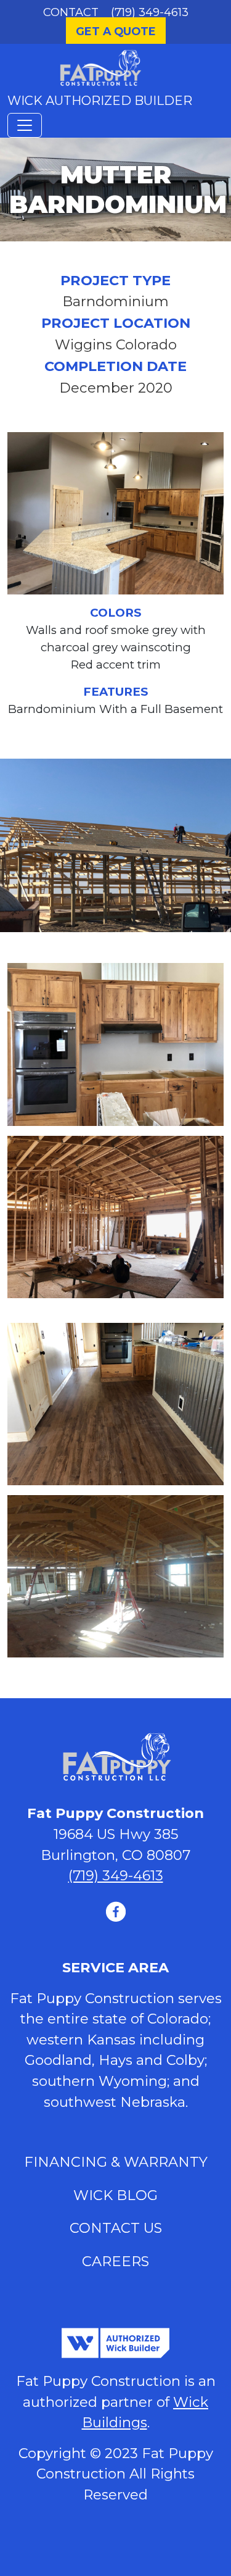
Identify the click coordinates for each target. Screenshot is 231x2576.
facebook (116, 1911)
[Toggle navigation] (25, 125)
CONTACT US (116, 2228)
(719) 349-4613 (150, 12)
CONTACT (71, 12)
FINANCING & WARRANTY (116, 2162)
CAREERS (115, 2261)
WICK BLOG (115, 2195)
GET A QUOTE (116, 31)
